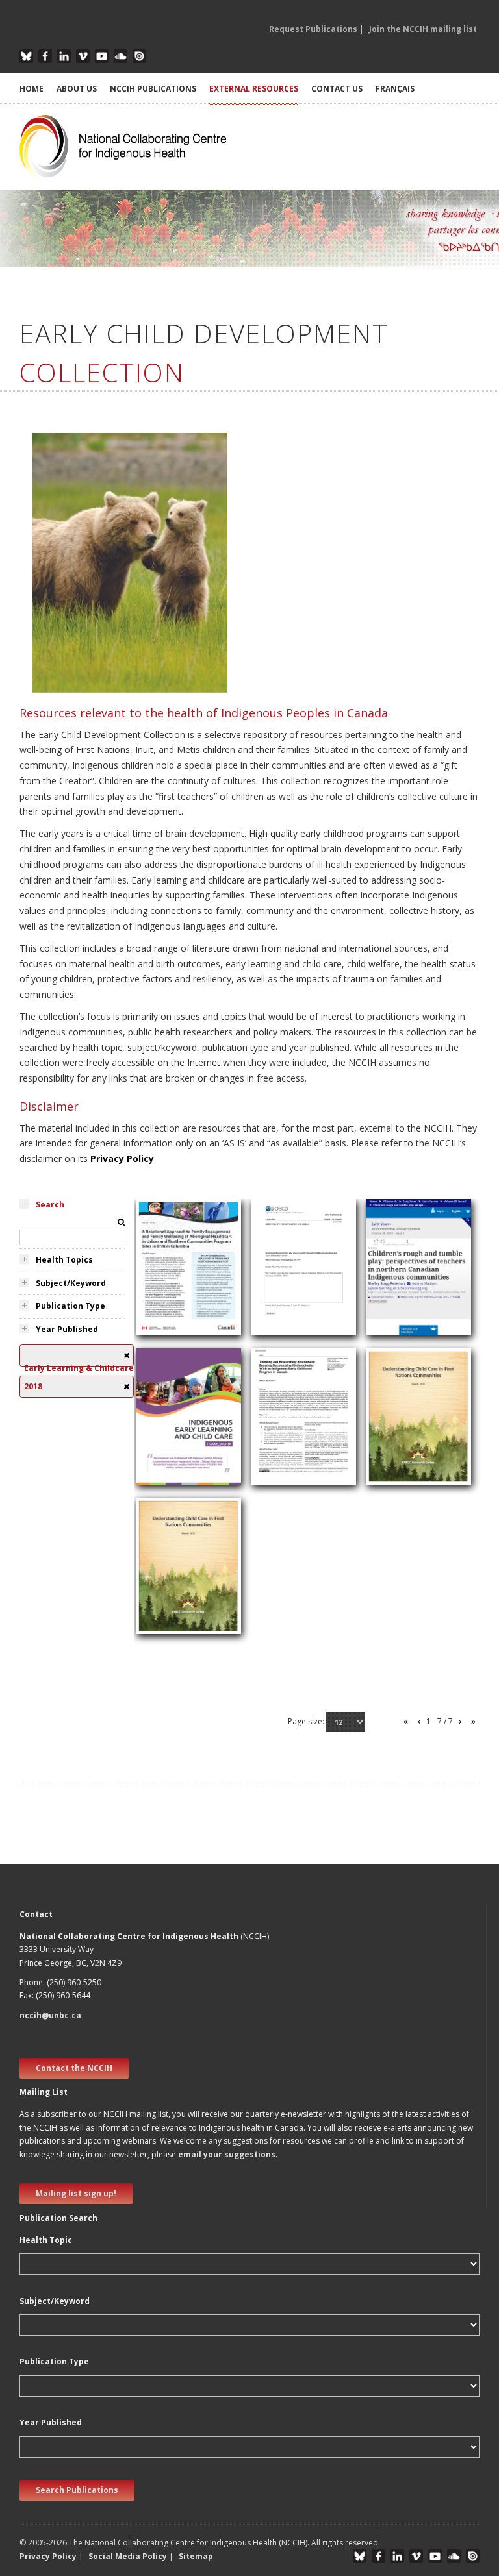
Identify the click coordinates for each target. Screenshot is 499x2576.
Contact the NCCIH (74, 2068)
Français (395, 89)
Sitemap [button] (196, 2556)
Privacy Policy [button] (48, 2556)
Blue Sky (26, 56)
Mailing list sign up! (76, 2193)
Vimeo (83, 56)
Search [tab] (50, 1205)
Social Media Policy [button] (128, 2556)
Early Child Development (286, 1326)
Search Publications (77, 2490)
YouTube (102, 56)
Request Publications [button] (313, 29)
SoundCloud (121, 56)
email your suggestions (227, 2154)
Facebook (45, 56)
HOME (32, 89)
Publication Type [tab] (70, 1306)
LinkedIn (64, 56)
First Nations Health (414, 1334)
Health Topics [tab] (64, 1260)
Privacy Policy (122, 1158)
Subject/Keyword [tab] (71, 1283)
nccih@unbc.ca (50, 2015)
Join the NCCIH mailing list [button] (423, 29)
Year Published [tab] (67, 1329)
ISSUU (139, 56)
